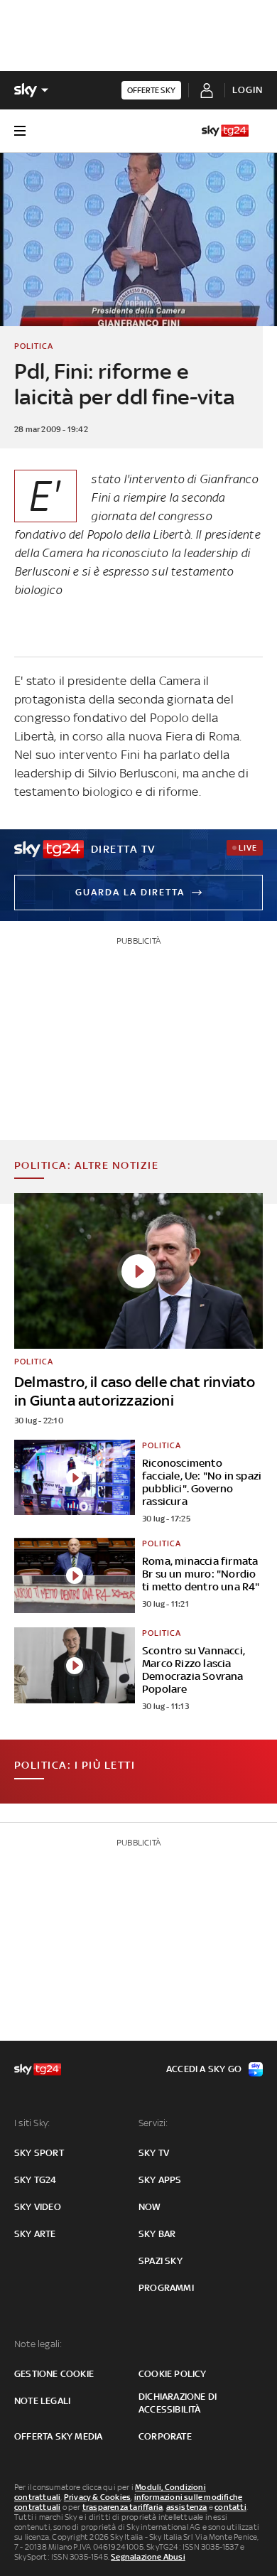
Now (150, 2207)
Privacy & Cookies (97, 2497)
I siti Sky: (32, 2123)
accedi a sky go (204, 2069)
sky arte (35, 2234)
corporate (165, 2436)
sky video (38, 2207)
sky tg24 (36, 2180)
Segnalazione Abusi (148, 2557)
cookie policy (173, 2374)
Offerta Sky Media (58, 2436)
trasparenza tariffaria (123, 2507)
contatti (230, 2507)
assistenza (187, 2507)
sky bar (157, 2234)
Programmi (166, 2288)
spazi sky (161, 2261)
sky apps (160, 2180)
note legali (42, 2401)
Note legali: (38, 2344)
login (248, 90)
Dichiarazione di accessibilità (178, 2403)
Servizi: (153, 2123)
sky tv (154, 2153)
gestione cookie (54, 2374)
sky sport (39, 2153)
